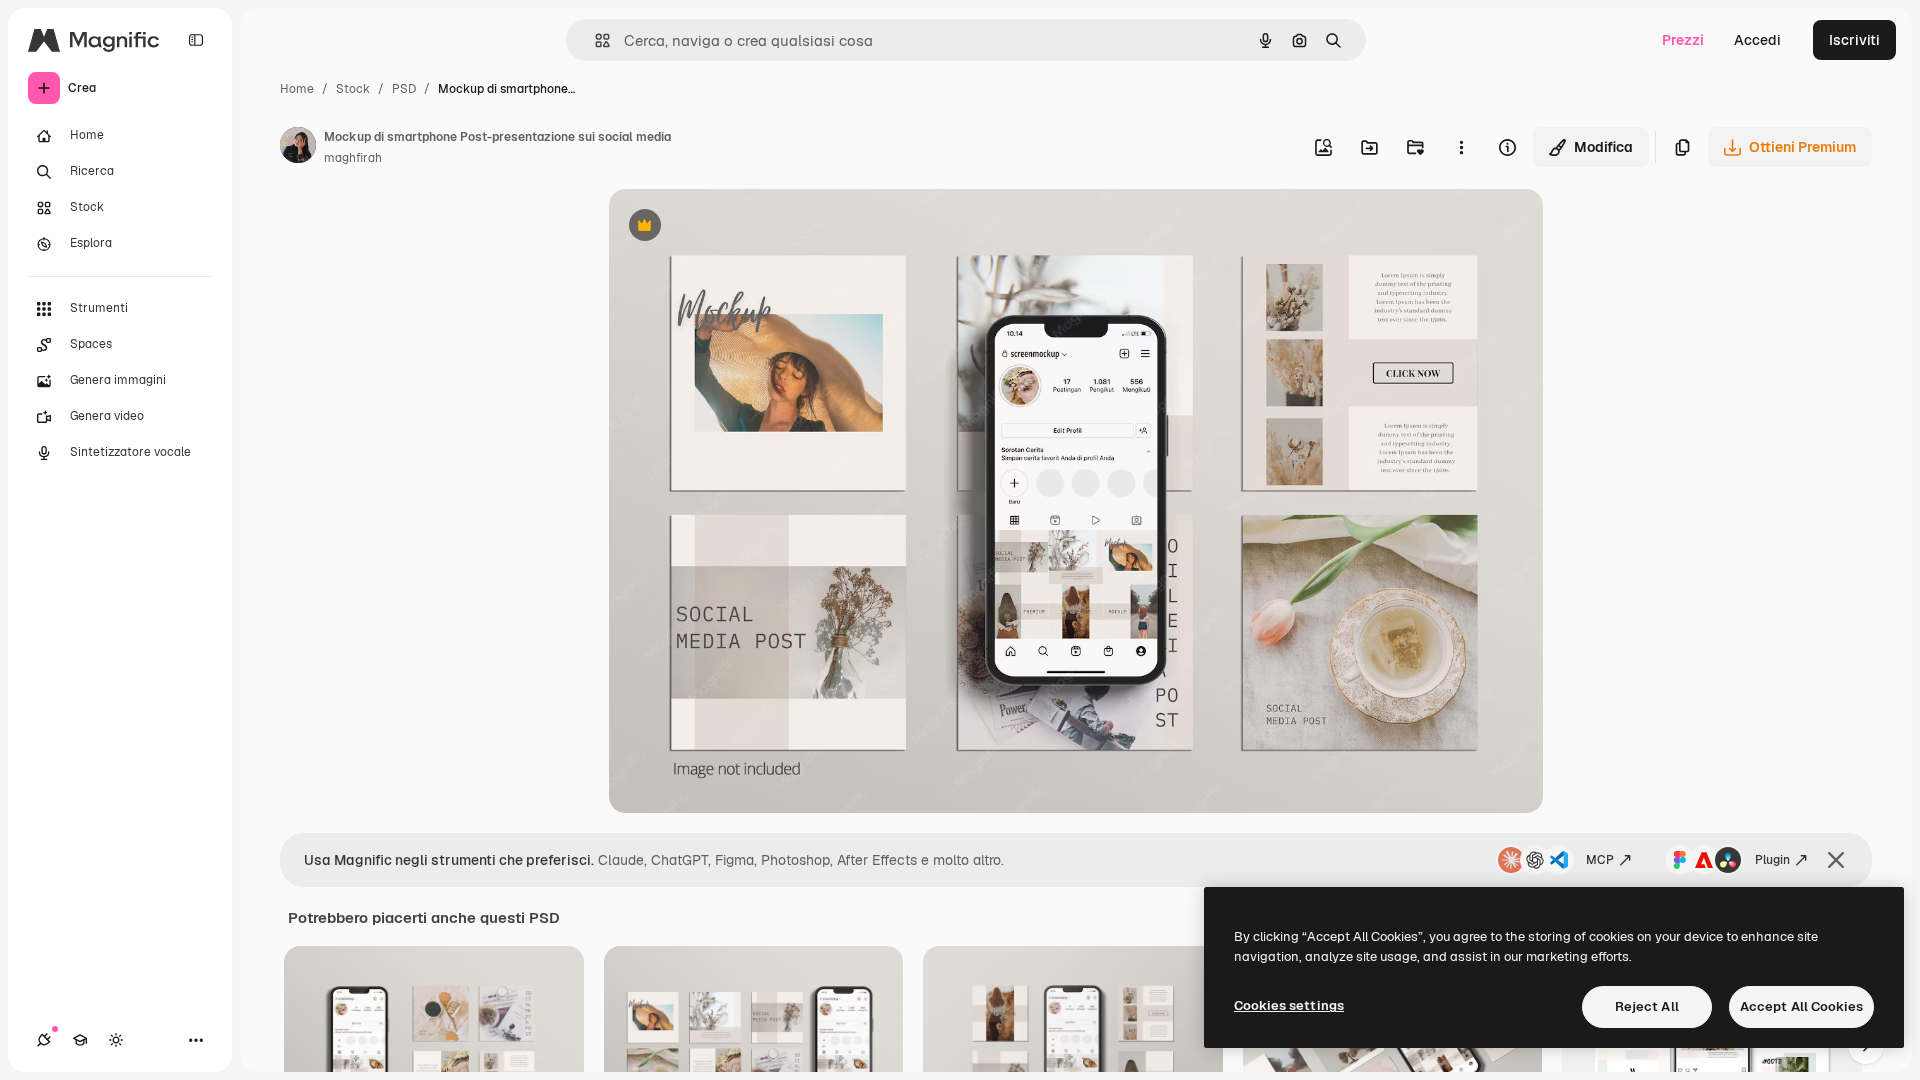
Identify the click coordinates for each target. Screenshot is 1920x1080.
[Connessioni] (44, 1040)
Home (297, 89)
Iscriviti (1854, 40)
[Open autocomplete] (594, 40)
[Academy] (80, 1040)
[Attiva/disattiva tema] (116, 1040)
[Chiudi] (1836, 860)
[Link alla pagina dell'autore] (298, 148)
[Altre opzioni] (1461, 147)
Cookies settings (1289, 1005)
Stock (353, 89)
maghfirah (353, 158)
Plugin (1772, 860)
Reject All (1647, 1006)
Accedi (1757, 40)
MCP (1600, 860)
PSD (404, 89)
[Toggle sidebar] (196, 40)
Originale (741, 227)
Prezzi (1683, 40)
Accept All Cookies (1801, 1006)
